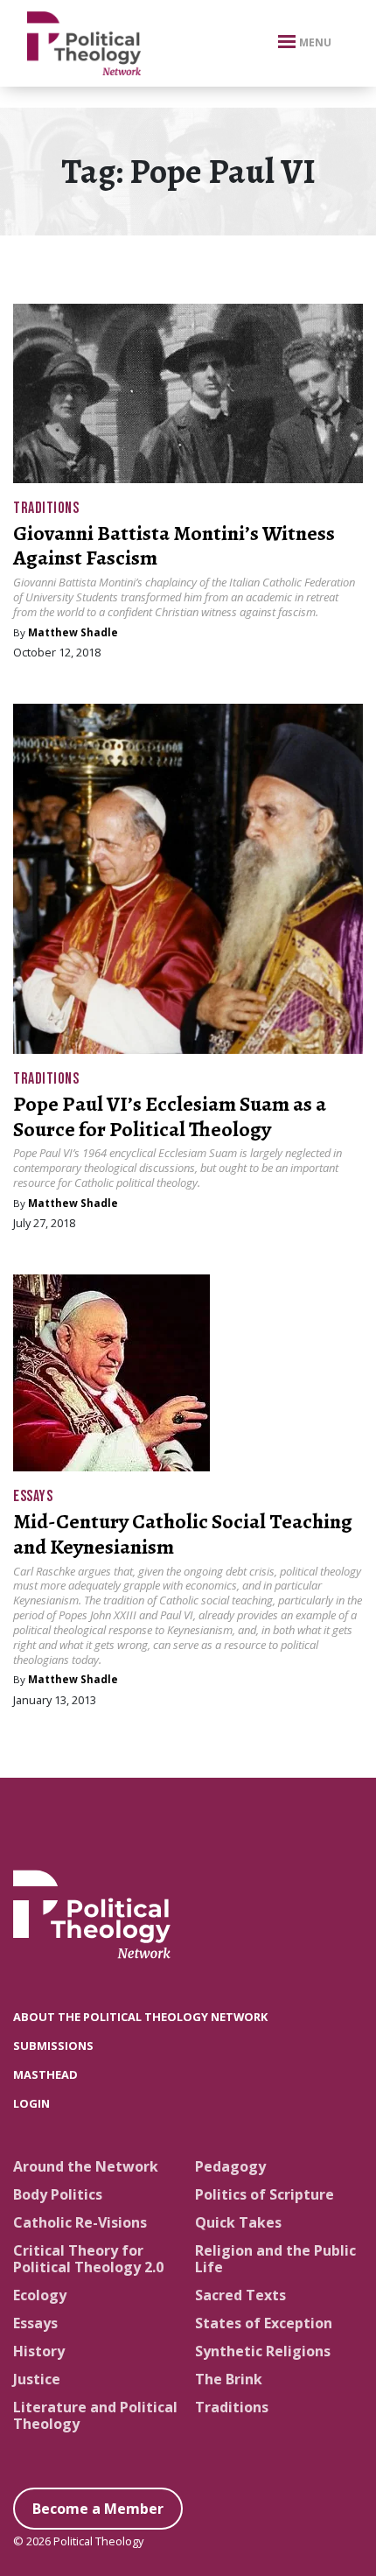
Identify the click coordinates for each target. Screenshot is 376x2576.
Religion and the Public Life (275, 2259)
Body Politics (58, 2194)
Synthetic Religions (263, 2351)
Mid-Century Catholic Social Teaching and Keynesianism (183, 1534)
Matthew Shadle (73, 632)
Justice (37, 2379)
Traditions (46, 508)
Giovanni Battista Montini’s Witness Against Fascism (174, 546)
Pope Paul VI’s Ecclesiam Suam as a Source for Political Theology (170, 1116)
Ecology (40, 2295)
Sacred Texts (240, 2295)
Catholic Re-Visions (80, 2222)
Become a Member (98, 2509)
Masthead (45, 2074)
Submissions (53, 2046)
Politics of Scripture (265, 2194)
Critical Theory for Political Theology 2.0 (88, 2259)
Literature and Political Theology (95, 2415)
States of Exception (264, 2323)
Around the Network (86, 2166)
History (39, 2351)
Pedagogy (230, 2166)
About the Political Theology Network (140, 2017)
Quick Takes (238, 2222)
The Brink (229, 2379)
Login (31, 2103)
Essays (33, 1496)
